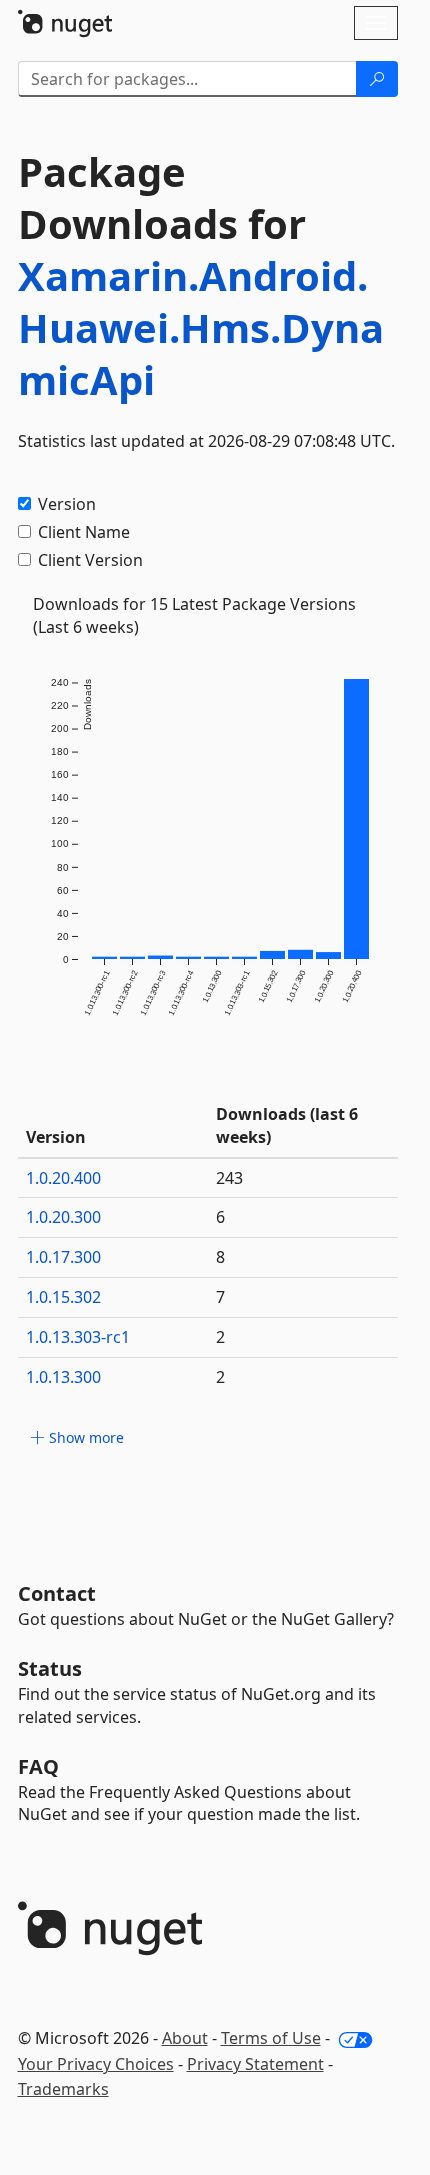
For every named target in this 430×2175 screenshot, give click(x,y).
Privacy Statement (255, 2064)
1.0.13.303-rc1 (78, 1337)
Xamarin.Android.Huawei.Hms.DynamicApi (201, 327)
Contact (57, 1593)
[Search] (377, 79)
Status (50, 1668)
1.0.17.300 (63, 1257)
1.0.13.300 (63, 1377)
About (185, 2038)
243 (229, 1178)
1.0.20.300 (63, 1217)
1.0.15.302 (63, 1297)
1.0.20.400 (63, 1178)
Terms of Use (271, 2038)
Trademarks (63, 2089)
